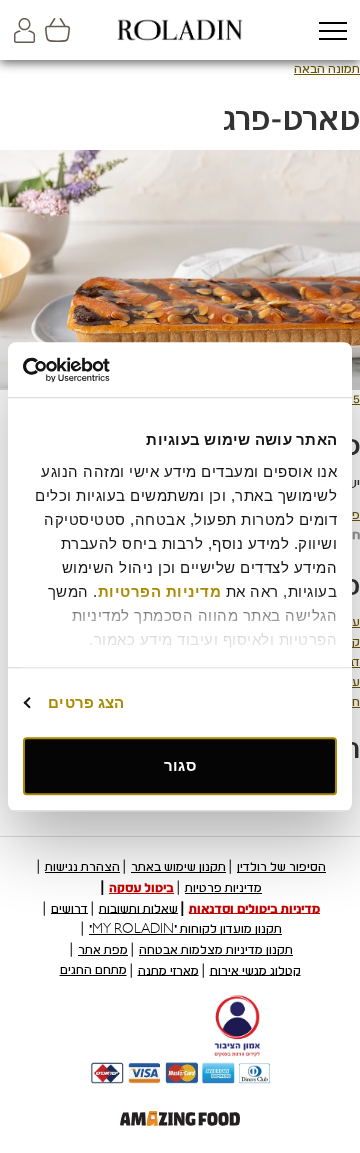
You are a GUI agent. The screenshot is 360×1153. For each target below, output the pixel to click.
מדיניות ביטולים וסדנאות (254, 908)
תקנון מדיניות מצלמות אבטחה (216, 950)
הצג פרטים (86, 702)
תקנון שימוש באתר (178, 867)
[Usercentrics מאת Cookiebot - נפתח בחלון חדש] (106, 370)
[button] (332, 32)
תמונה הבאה (327, 69)
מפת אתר (103, 950)
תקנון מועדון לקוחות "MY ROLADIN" (185, 929)
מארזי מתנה (168, 970)
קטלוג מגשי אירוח (255, 970)
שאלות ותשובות (138, 908)
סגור (179, 765)
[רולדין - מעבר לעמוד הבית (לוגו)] (180, 30)
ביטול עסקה (141, 888)
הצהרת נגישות (82, 867)
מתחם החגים (93, 970)
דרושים (69, 908)
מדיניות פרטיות (223, 888)
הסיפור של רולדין (281, 867)
